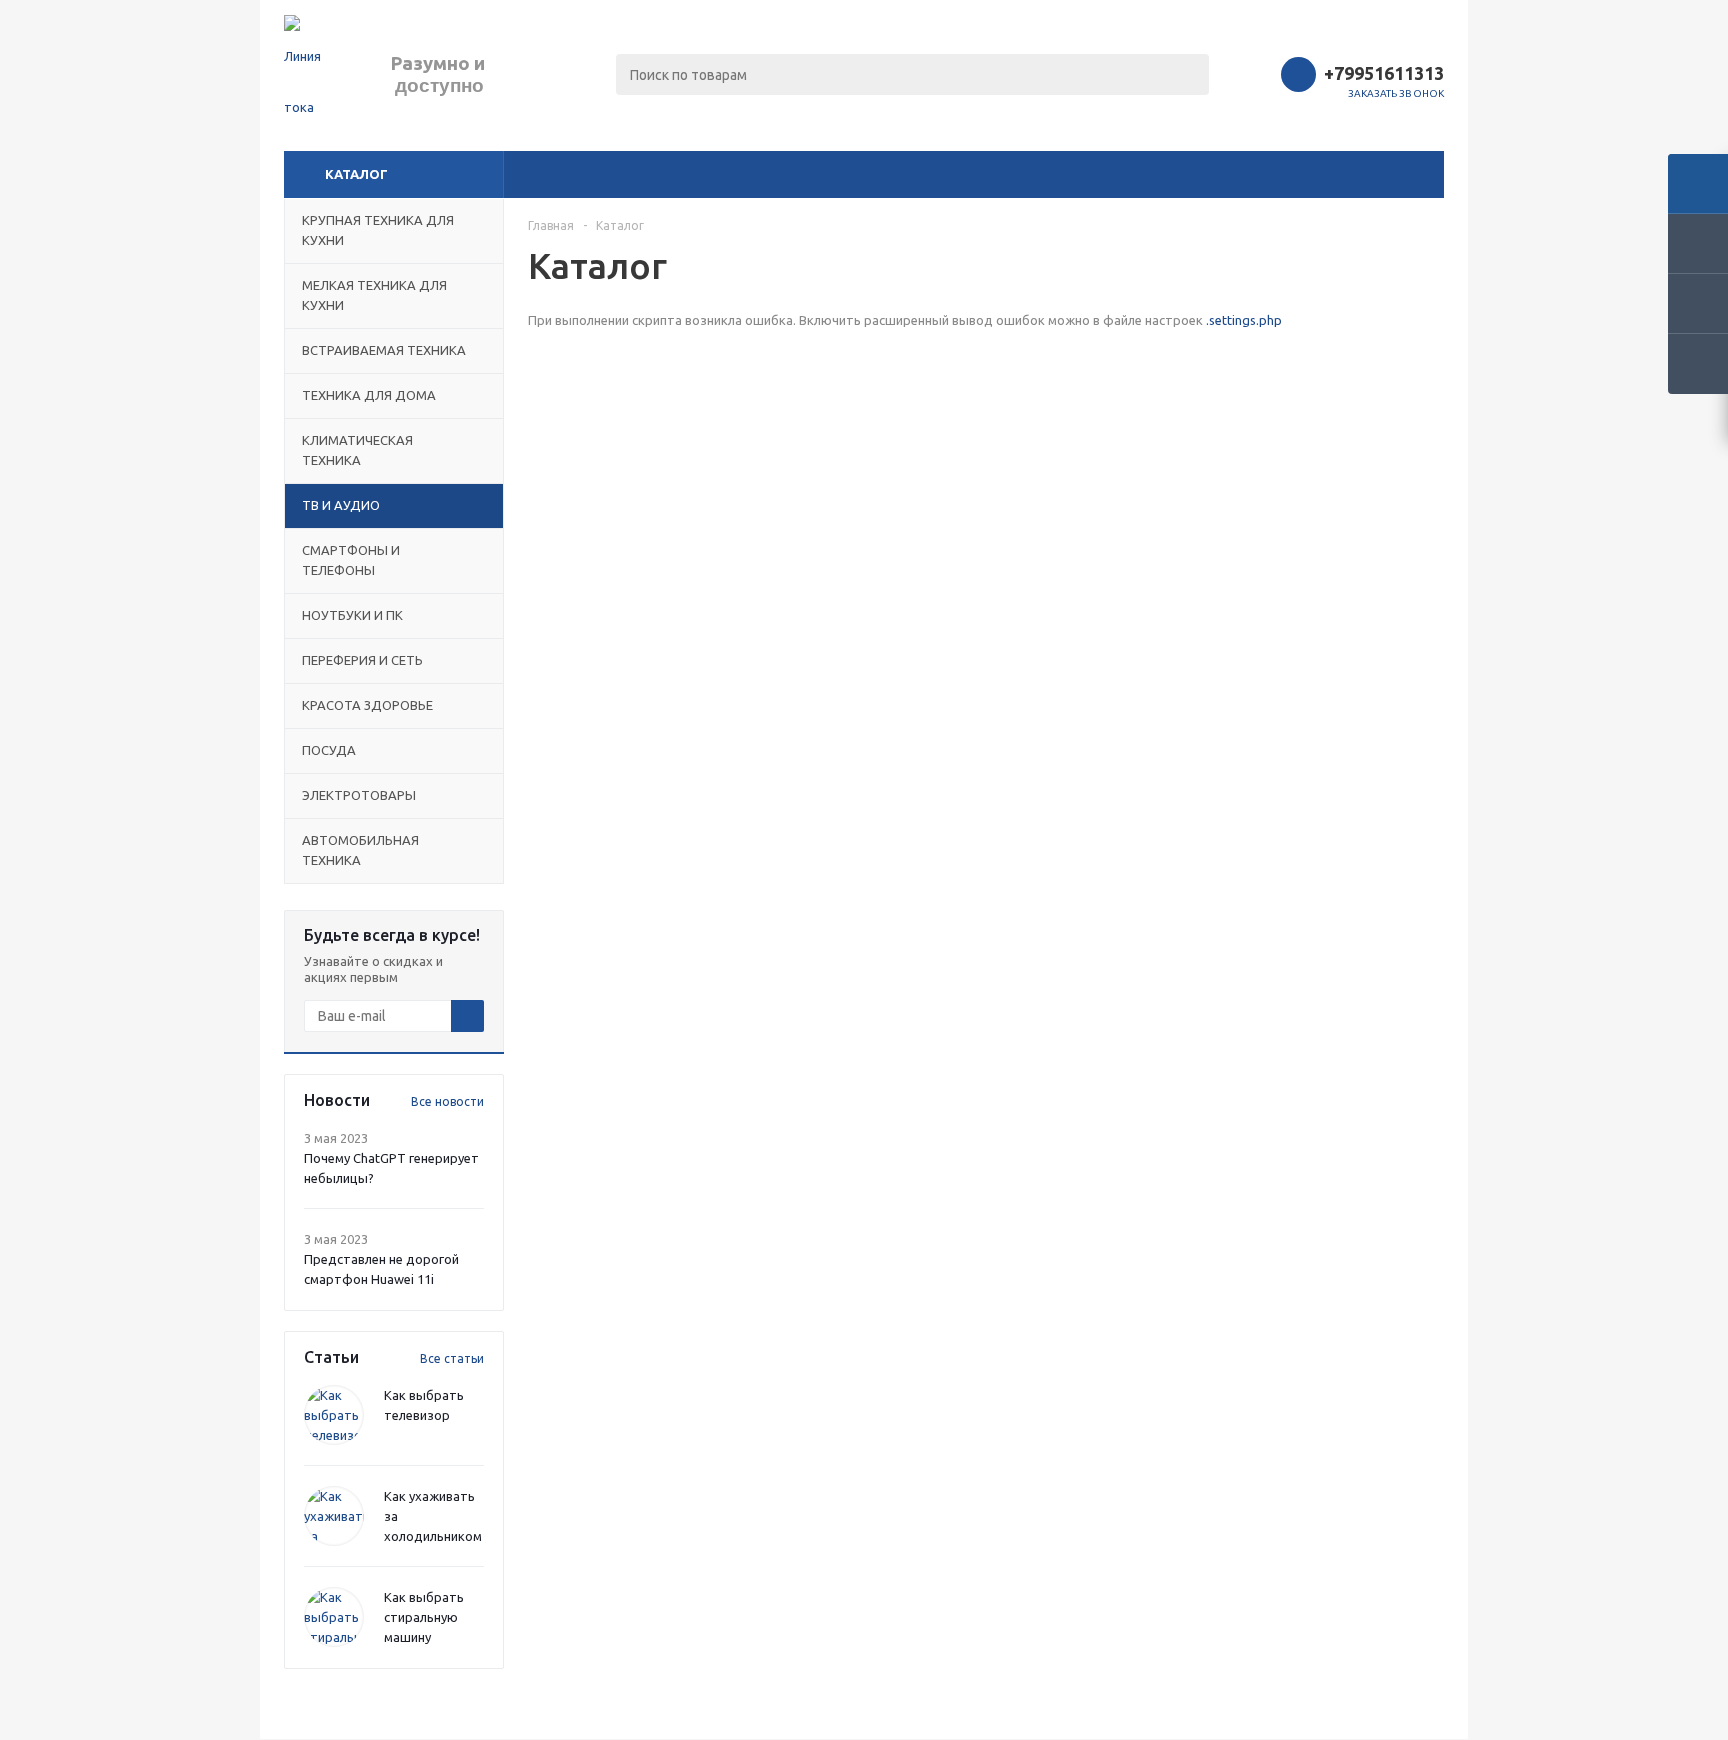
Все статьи (452, 1358)
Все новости (447, 1101)
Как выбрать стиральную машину (424, 1617)
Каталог (356, 174)
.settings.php (1244, 320)
